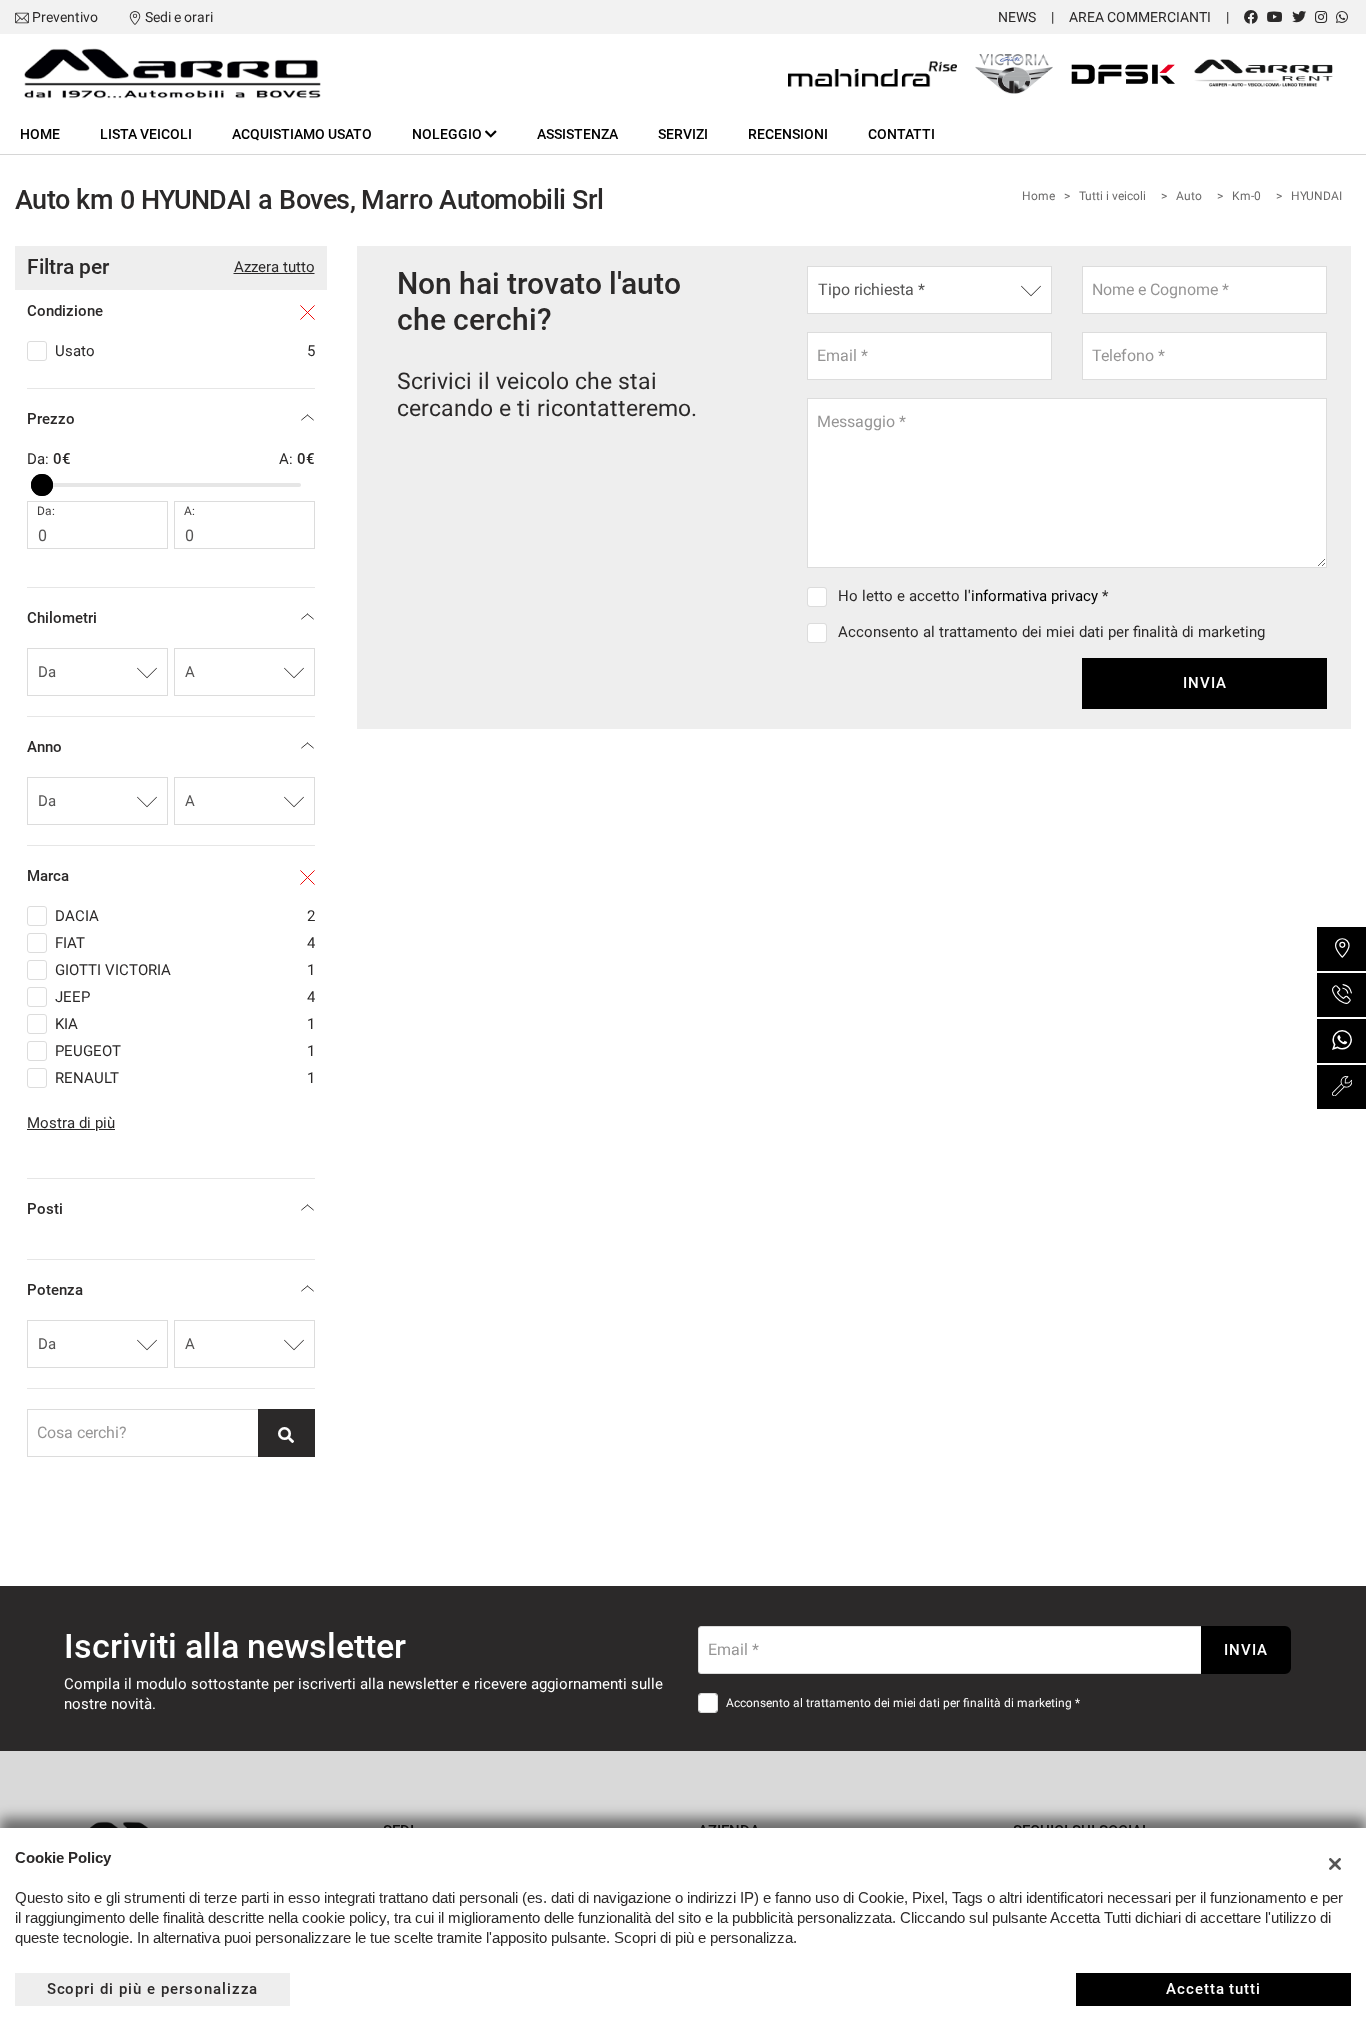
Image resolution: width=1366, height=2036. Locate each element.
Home (40, 134)
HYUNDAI (1316, 196)
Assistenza (577, 134)
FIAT (185, 943)
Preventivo (65, 17)
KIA (185, 1024)
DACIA (185, 916)
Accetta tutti (1213, 1989)
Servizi (683, 134)
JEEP (185, 997)
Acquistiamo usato (302, 134)
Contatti (901, 134)
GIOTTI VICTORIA (185, 970)
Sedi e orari (179, 17)
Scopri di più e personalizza (153, 1989)
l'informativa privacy (1031, 596)
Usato (185, 351)
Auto (1189, 196)
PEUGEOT (185, 1051)
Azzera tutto (274, 267)
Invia (1205, 683)
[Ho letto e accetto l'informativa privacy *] (821, 596)
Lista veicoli (146, 134)
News (1017, 17)
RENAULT (185, 1078)
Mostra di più (71, 1123)
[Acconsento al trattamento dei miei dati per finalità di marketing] (821, 632)
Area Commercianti (1140, 17)
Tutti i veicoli (1112, 196)
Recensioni (788, 134)
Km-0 (1246, 196)
